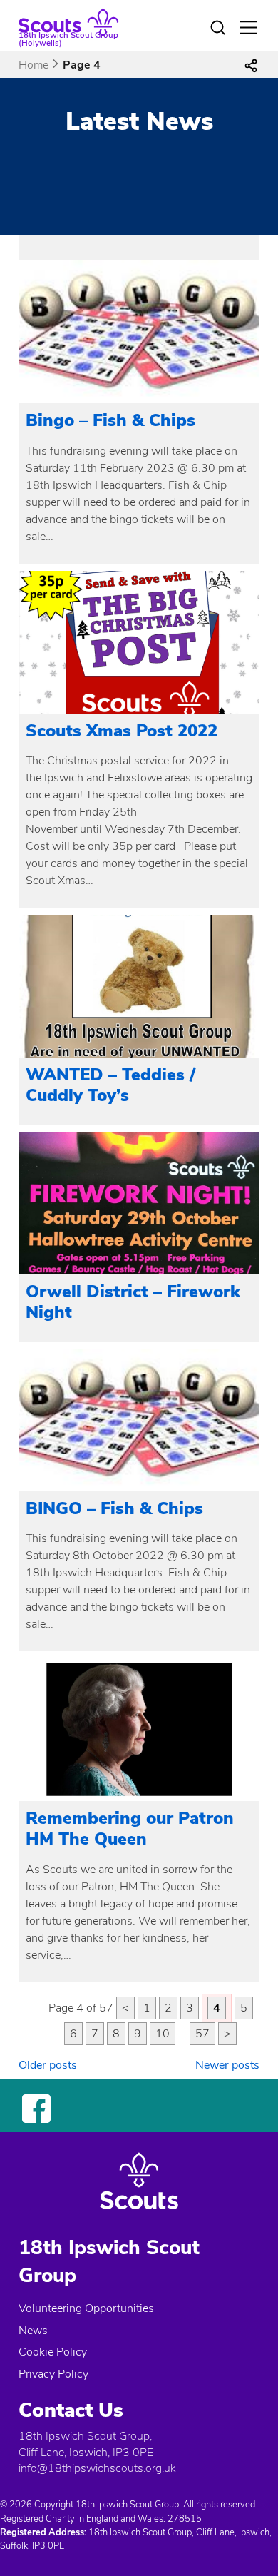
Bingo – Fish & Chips (110, 420)
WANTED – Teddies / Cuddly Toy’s (110, 1085)
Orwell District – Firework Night (133, 1302)
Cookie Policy (53, 2352)
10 (163, 2034)
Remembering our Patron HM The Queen (130, 1829)
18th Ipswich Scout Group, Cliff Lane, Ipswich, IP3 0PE (86, 2444)
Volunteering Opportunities (86, 2308)
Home (34, 65)
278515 (185, 2519)
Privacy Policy (53, 2374)
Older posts (48, 2065)
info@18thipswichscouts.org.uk (97, 2468)
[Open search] (218, 28)
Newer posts (227, 2065)
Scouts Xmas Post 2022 (122, 731)
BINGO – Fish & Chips (114, 1508)
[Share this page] (251, 65)
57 (202, 2034)
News (33, 2331)
